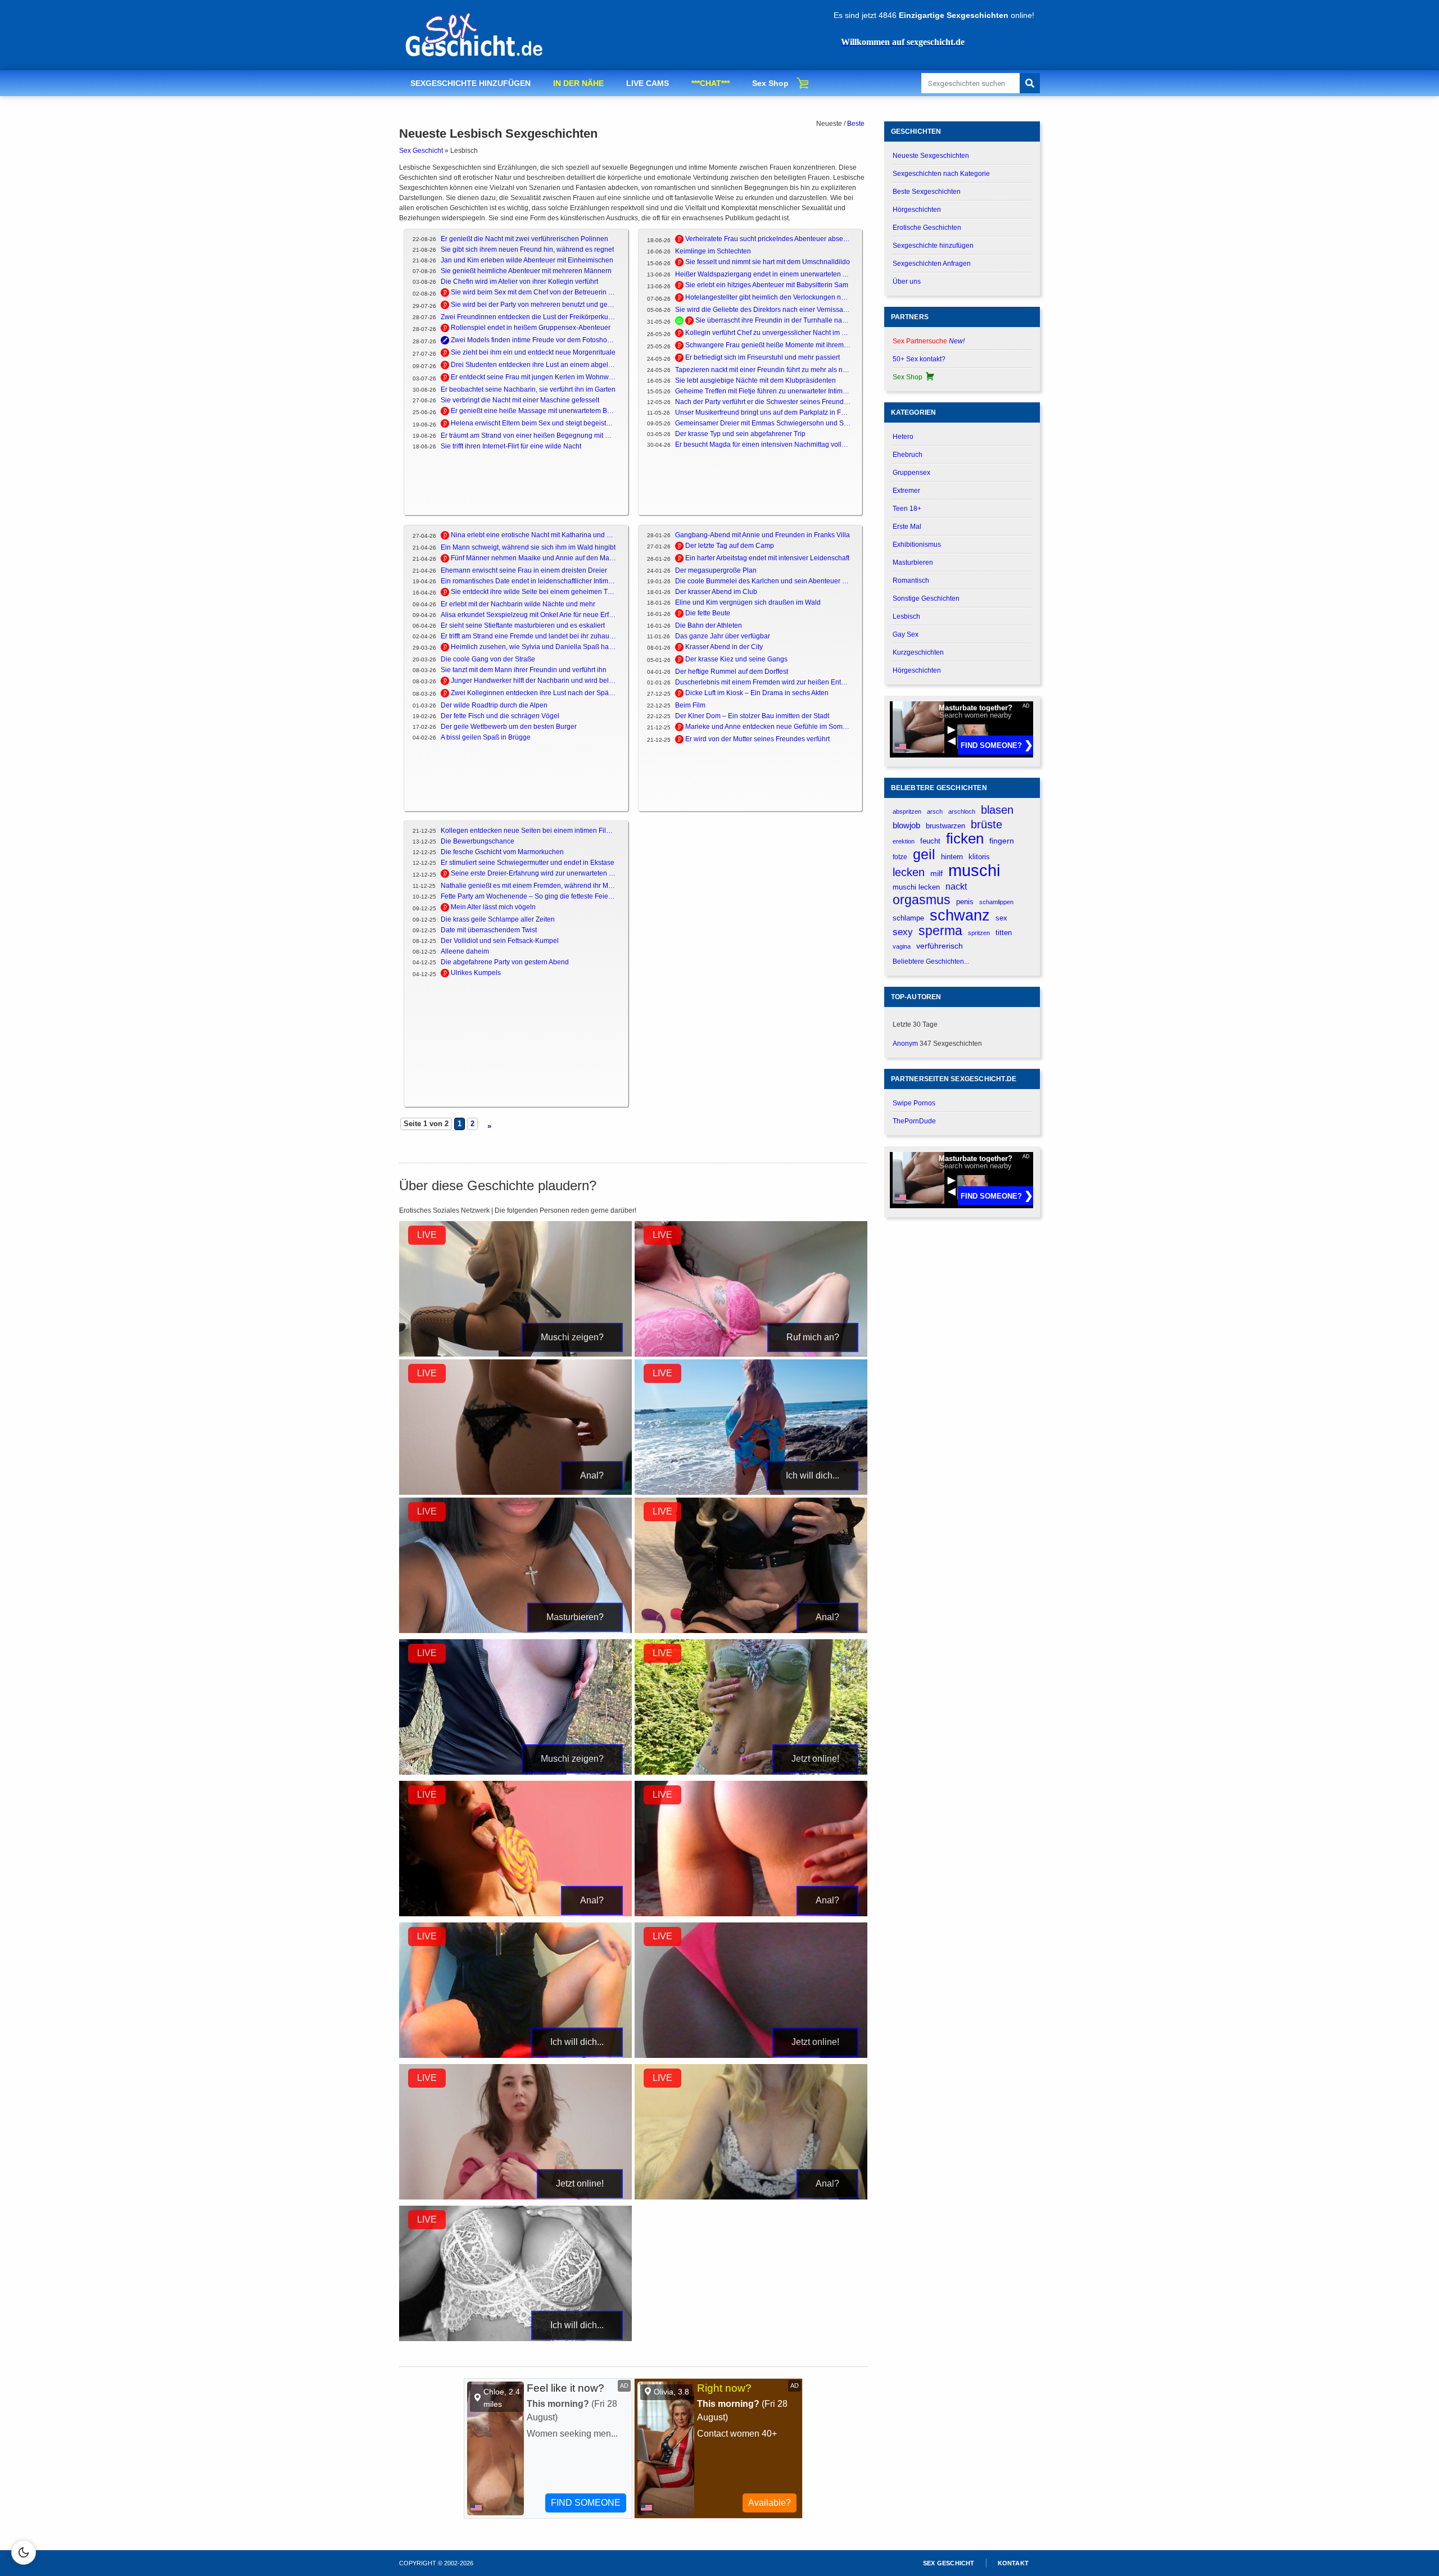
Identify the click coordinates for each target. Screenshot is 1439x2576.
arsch (935, 811)
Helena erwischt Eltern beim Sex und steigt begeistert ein (534, 423)
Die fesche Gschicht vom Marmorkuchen (502, 852)
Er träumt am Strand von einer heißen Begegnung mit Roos (529, 436)
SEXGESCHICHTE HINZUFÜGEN (470, 83)
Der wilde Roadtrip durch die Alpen (494, 705)
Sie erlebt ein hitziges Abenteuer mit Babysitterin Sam (767, 285)
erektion (904, 841)
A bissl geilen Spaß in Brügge (486, 737)
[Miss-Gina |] (515, 2197)
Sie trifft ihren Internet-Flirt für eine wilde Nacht (511, 446)
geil (924, 854)
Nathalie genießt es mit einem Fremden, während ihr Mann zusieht (529, 886)
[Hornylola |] (515, 1631)
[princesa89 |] (515, 2339)
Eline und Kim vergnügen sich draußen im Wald (748, 602)
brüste (987, 824)
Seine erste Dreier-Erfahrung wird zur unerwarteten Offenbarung (534, 873)
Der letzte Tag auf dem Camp (730, 546)
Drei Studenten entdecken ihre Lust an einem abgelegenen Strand (534, 365)
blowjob (906, 825)
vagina (902, 946)
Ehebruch (908, 455)
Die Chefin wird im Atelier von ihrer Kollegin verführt (519, 282)
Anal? (592, 1475)
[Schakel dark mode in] (24, 2552)
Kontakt (1013, 2563)
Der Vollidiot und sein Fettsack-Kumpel (500, 941)
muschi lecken (916, 887)
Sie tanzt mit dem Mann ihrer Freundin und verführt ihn (524, 670)
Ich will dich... (813, 1475)
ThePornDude (914, 1121)
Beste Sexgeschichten (927, 192)
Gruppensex (911, 473)
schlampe (908, 918)
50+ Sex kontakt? (919, 359)
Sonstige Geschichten (926, 598)
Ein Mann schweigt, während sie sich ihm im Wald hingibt (528, 547)
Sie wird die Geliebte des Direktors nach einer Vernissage (763, 310)
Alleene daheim (465, 951)
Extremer (906, 491)
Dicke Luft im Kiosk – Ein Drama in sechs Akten (757, 693)
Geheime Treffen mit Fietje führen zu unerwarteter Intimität (763, 391)
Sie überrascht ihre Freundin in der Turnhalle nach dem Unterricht (773, 320)
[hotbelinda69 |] (751, 1631)
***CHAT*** (711, 83)
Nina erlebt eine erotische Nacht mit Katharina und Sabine (534, 535)
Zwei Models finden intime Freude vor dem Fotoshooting (534, 340)
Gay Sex (906, 634)
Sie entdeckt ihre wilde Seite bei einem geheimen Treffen (534, 592)
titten (1004, 933)
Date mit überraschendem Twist (489, 930)
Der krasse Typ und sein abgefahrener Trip (740, 434)
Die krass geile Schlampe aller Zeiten (498, 919)
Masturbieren (913, 563)
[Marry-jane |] (751, 2056)
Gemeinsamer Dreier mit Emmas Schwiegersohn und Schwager (763, 423)
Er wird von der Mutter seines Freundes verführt (757, 739)
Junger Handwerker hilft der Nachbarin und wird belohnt (534, 681)
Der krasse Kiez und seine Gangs (736, 659)
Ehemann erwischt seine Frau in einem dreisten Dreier (524, 570)
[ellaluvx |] (515, 1493)
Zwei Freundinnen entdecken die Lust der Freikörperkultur (529, 317)
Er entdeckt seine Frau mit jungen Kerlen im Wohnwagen (534, 377)
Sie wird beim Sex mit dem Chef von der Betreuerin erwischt (534, 292)
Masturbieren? (575, 1617)
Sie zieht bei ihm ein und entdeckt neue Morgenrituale (533, 352)
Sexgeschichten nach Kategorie (941, 174)
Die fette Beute (708, 613)
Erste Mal (907, 527)
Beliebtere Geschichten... (931, 962)
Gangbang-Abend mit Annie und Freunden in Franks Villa (763, 535)
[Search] (1030, 83)
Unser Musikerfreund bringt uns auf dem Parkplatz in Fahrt (763, 412)
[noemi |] (751, 2197)
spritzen (979, 933)
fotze (900, 857)
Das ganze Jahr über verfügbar (723, 636)
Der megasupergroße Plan (716, 570)
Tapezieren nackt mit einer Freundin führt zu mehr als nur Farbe (763, 370)
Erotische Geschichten (927, 228)
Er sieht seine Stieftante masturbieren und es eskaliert (523, 625)
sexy (903, 932)
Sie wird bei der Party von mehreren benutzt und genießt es (534, 305)
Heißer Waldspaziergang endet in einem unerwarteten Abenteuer (763, 274)
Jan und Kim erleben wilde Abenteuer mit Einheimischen (527, 260)
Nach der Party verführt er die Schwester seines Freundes (763, 402)
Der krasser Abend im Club (716, 592)
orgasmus (922, 900)
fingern (1002, 841)
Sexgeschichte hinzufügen (933, 246)
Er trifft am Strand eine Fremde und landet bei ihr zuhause (529, 636)
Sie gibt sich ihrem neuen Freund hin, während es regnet (527, 250)
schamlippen (996, 902)
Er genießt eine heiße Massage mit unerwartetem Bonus (534, 411)
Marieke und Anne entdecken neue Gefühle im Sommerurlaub (768, 727)
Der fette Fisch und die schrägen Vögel (500, 716)
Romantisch (911, 580)
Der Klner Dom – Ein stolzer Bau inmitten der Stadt (752, 716)
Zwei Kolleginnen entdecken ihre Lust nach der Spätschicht (534, 693)
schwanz (960, 915)
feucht (930, 841)
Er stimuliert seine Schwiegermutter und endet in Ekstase (528, 863)
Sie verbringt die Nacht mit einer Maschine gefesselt (520, 400)
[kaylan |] (751, 1772)
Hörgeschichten (917, 210)
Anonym (905, 1044)
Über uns (907, 282)
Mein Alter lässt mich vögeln (493, 907)
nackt (956, 886)
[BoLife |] (515, 1354)
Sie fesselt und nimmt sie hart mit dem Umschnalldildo (768, 262)
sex (1001, 918)
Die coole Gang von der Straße (488, 659)
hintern (952, 857)
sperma (940, 931)
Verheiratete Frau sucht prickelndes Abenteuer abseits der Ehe (768, 239)
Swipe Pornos (914, 1103)
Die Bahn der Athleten (709, 625)
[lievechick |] (515, 2056)
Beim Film (690, 705)
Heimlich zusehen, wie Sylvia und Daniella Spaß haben (534, 647)
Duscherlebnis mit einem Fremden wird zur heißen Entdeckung (763, 682)
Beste (856, 124)
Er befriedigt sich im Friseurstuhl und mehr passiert (763, 357)
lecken (909, 872)
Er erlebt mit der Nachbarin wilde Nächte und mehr (518, 604)
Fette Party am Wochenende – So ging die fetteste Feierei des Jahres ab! (529, 896)
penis (965, 902)
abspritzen (907, 811)
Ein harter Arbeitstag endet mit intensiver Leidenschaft (767, 558)
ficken (965, 839)
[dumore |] (751, 1354)
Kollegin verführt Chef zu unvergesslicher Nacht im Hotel (768, 333)
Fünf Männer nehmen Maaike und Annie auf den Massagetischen (534, 558)
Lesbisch (906, 616)
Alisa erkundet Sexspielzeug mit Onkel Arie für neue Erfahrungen (529, 615)
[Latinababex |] (515, 1914)
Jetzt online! (815, 1759)
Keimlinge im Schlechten (713, 251)
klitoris (979, 857)
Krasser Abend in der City (724, 647)
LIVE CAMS (648, 83)
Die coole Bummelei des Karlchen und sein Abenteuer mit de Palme (763, 581)
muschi (974, 870)
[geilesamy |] (751, 1493)
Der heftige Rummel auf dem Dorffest (732, 672)
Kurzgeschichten (918, 652)
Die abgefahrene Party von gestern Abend (505, 962)
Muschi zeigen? (572, 1337)
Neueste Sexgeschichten (931, 156)
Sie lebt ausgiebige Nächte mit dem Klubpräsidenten (755, 380)
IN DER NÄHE (578, 83)
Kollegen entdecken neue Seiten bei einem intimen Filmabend (529, 831)
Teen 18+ (907, 509)
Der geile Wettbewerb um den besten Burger (509, 727)
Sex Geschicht (421, 151)
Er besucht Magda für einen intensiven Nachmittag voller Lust (763, 445)
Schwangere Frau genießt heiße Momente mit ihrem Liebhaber (768, 345)
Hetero (903, 437)
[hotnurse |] (515, 1772)
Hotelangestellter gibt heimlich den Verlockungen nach (768, 297)
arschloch (962, 811)
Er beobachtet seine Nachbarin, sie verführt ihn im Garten (528, 389)
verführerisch (940, 946)
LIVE (427, 1235)
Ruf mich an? (813, 1337)
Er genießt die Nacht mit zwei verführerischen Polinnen (524, 239)
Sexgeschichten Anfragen (932, 264)
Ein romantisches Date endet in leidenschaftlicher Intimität (529, 581)
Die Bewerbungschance (478, 841)
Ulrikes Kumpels (476, 973)
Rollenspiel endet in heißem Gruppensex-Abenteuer (531, 328)
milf (936, 873)
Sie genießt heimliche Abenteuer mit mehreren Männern (526, 271)
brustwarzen (945, 826)
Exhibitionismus (917, 545)
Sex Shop (770, 83)
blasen (997, 810)
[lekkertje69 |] (751, 1914)
